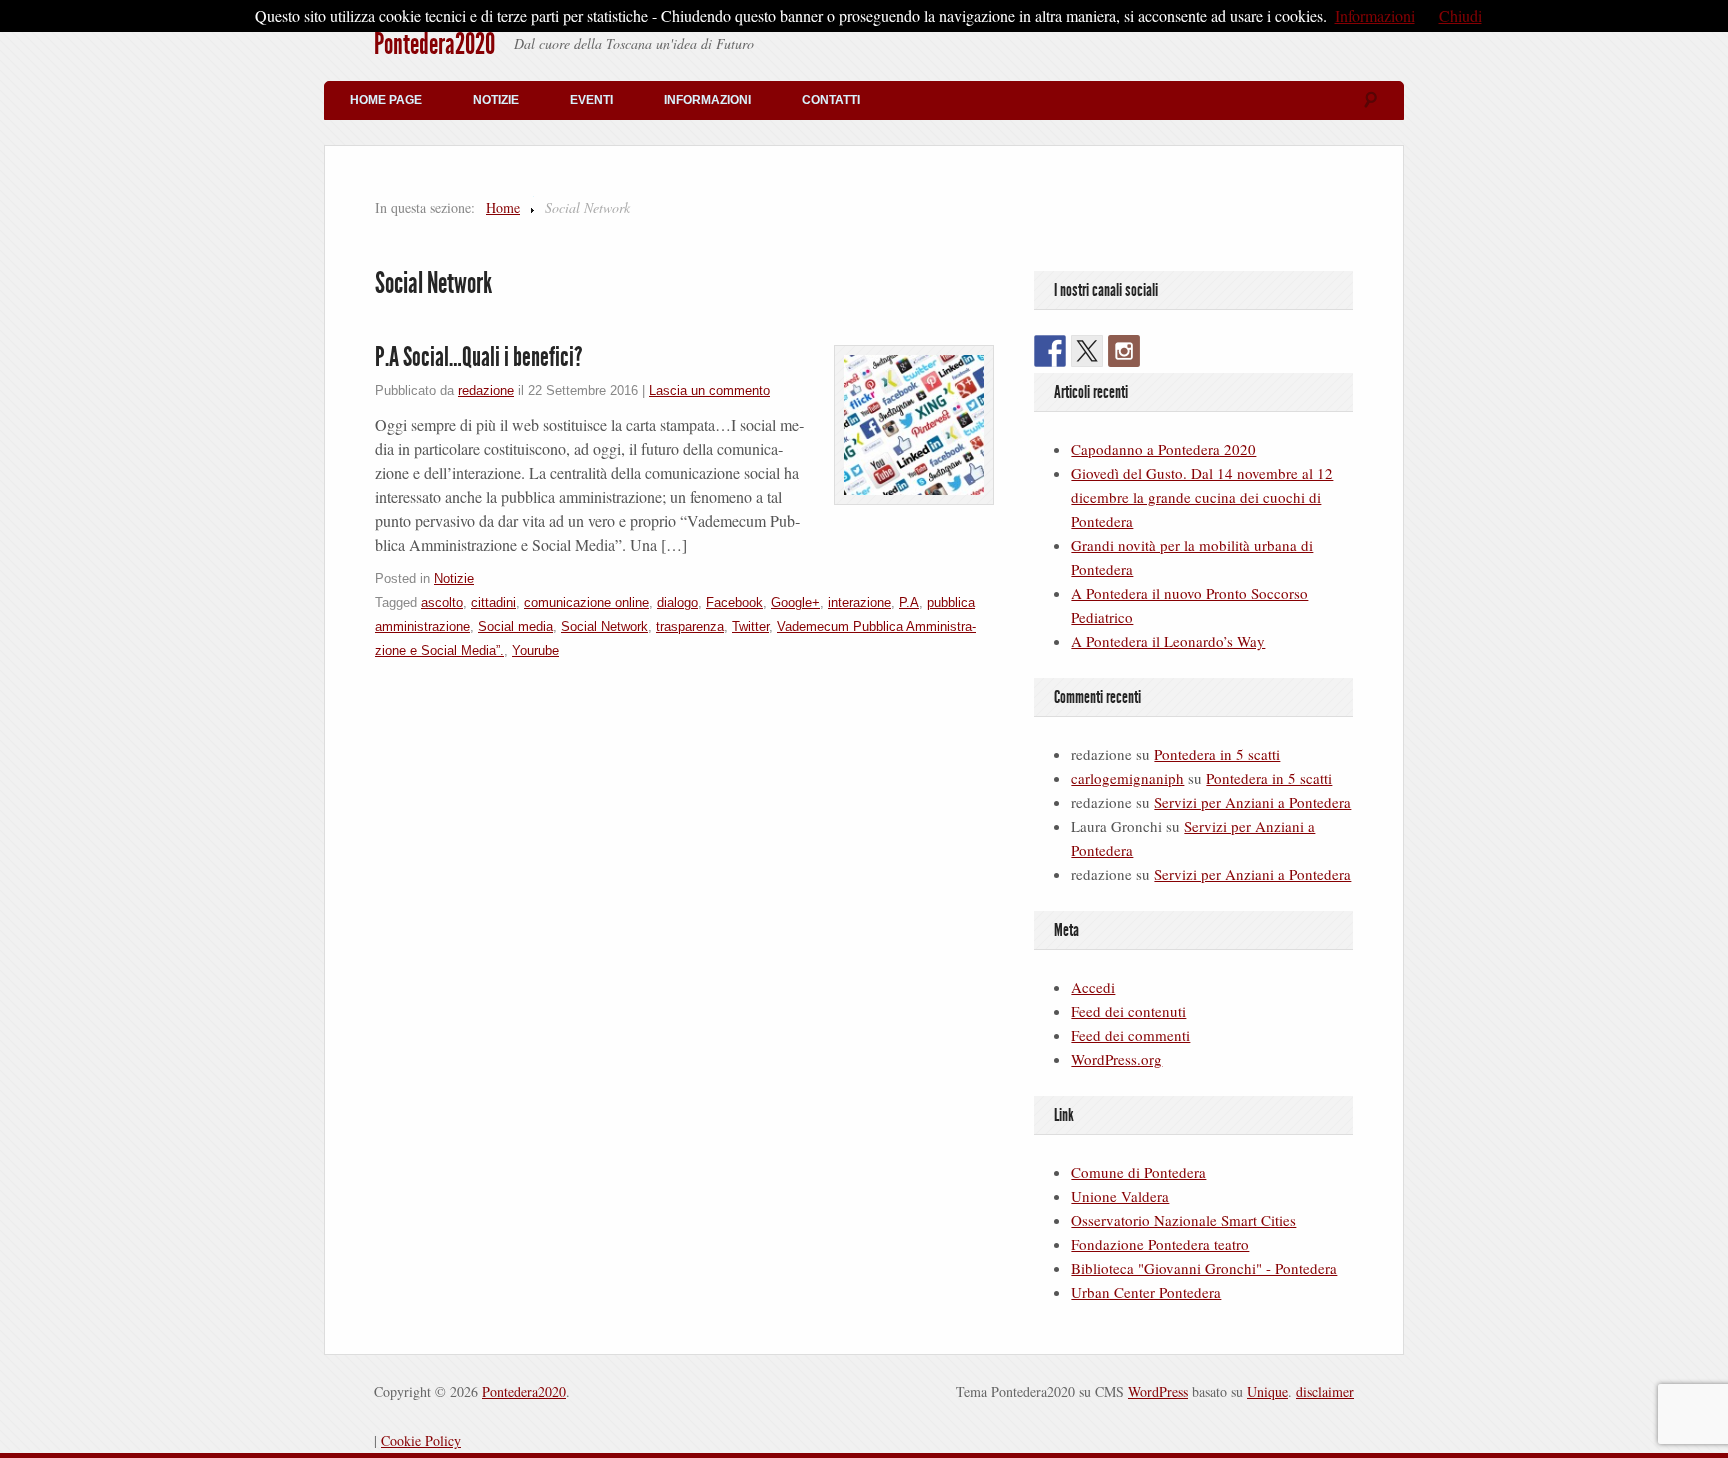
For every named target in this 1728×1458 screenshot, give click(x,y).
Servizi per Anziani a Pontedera (1252, 802)
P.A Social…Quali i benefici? (479, 357)
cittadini (493, 602)
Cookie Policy (421, 1440)
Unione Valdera (1120, 1196)
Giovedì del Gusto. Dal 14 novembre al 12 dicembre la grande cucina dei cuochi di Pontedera (1202, 497)
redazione (486, 390)
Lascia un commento (709, 390)
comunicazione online (586, 602)
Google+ (795, 602)
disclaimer (1325, 1391)
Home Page (386, 100)
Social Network (604, 626)
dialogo (677, 602)
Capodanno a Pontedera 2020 (1163, 449)
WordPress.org (1116, 1059)
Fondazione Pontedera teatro (1160, 1244)
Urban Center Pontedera (1146, 1292)
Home (503, 207)
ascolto (442, 602)
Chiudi (1460, 15)
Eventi (591, 100)
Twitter (750, 626)
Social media (515, 626)
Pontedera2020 (434, 44)
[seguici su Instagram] (1124, 351)
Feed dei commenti (1130, 1035)
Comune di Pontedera (1138, 1172)
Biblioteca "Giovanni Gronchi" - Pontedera (1204, 1268)
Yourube (535, 650)
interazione (859, 602)
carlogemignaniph (1127, 778)
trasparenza (690, 626)
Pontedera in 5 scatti (1217, 754)
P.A (909, 602)
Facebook (734, 602)
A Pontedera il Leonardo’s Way (1168, 641)
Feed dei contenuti (1128, 1011)
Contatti (831, 100)
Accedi (1093, 987)
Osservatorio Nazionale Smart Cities (1183, 1220)
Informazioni (707, 100)
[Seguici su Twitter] (1087, 351)
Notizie (496, 100)
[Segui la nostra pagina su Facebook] (1050, 351)
